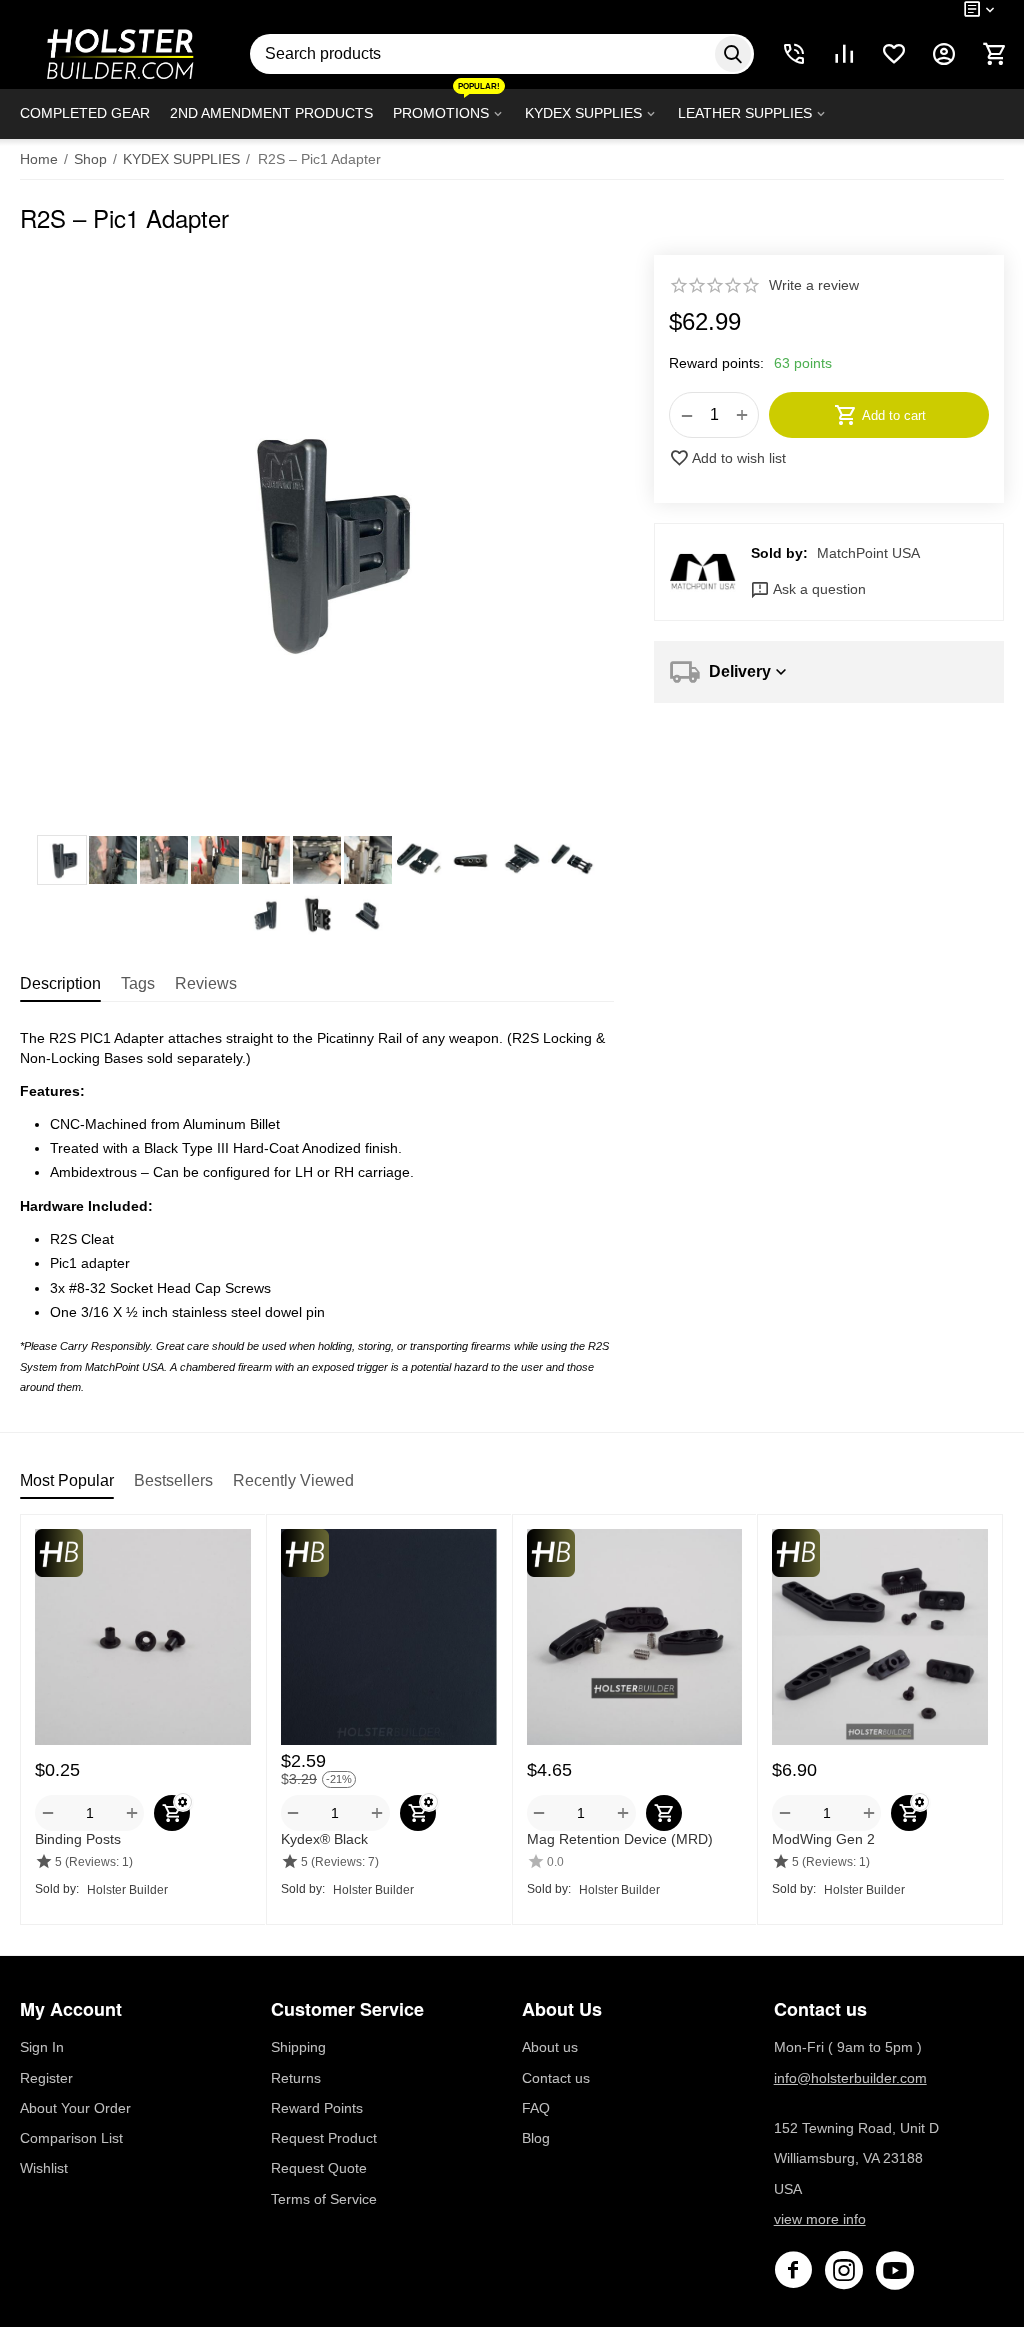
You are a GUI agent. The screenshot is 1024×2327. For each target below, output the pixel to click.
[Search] (733, 54)
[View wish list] (894, 54)
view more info (820, 2219)
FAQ (536, 2108)
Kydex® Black (324, 1839)
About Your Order (75, 2108)
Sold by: (779, 553)
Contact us (556, 2078)
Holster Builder (127, 1890)
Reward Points (317, 2108)
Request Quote (319, 2168)
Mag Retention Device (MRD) (620, 1839)
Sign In (42, 2047)
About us (550, 2047)
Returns (296, 2078)
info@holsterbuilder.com (850, 2078)
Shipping (298, 2047)
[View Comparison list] (844, 54)
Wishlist (44, 2168)
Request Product (324, 2138)
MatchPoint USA (868, 553)
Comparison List (71, 2138)
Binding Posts (78, 1839)
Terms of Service (324, 2199)
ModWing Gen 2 (823, 1839)
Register (46, 2078)
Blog (536, 2138)
